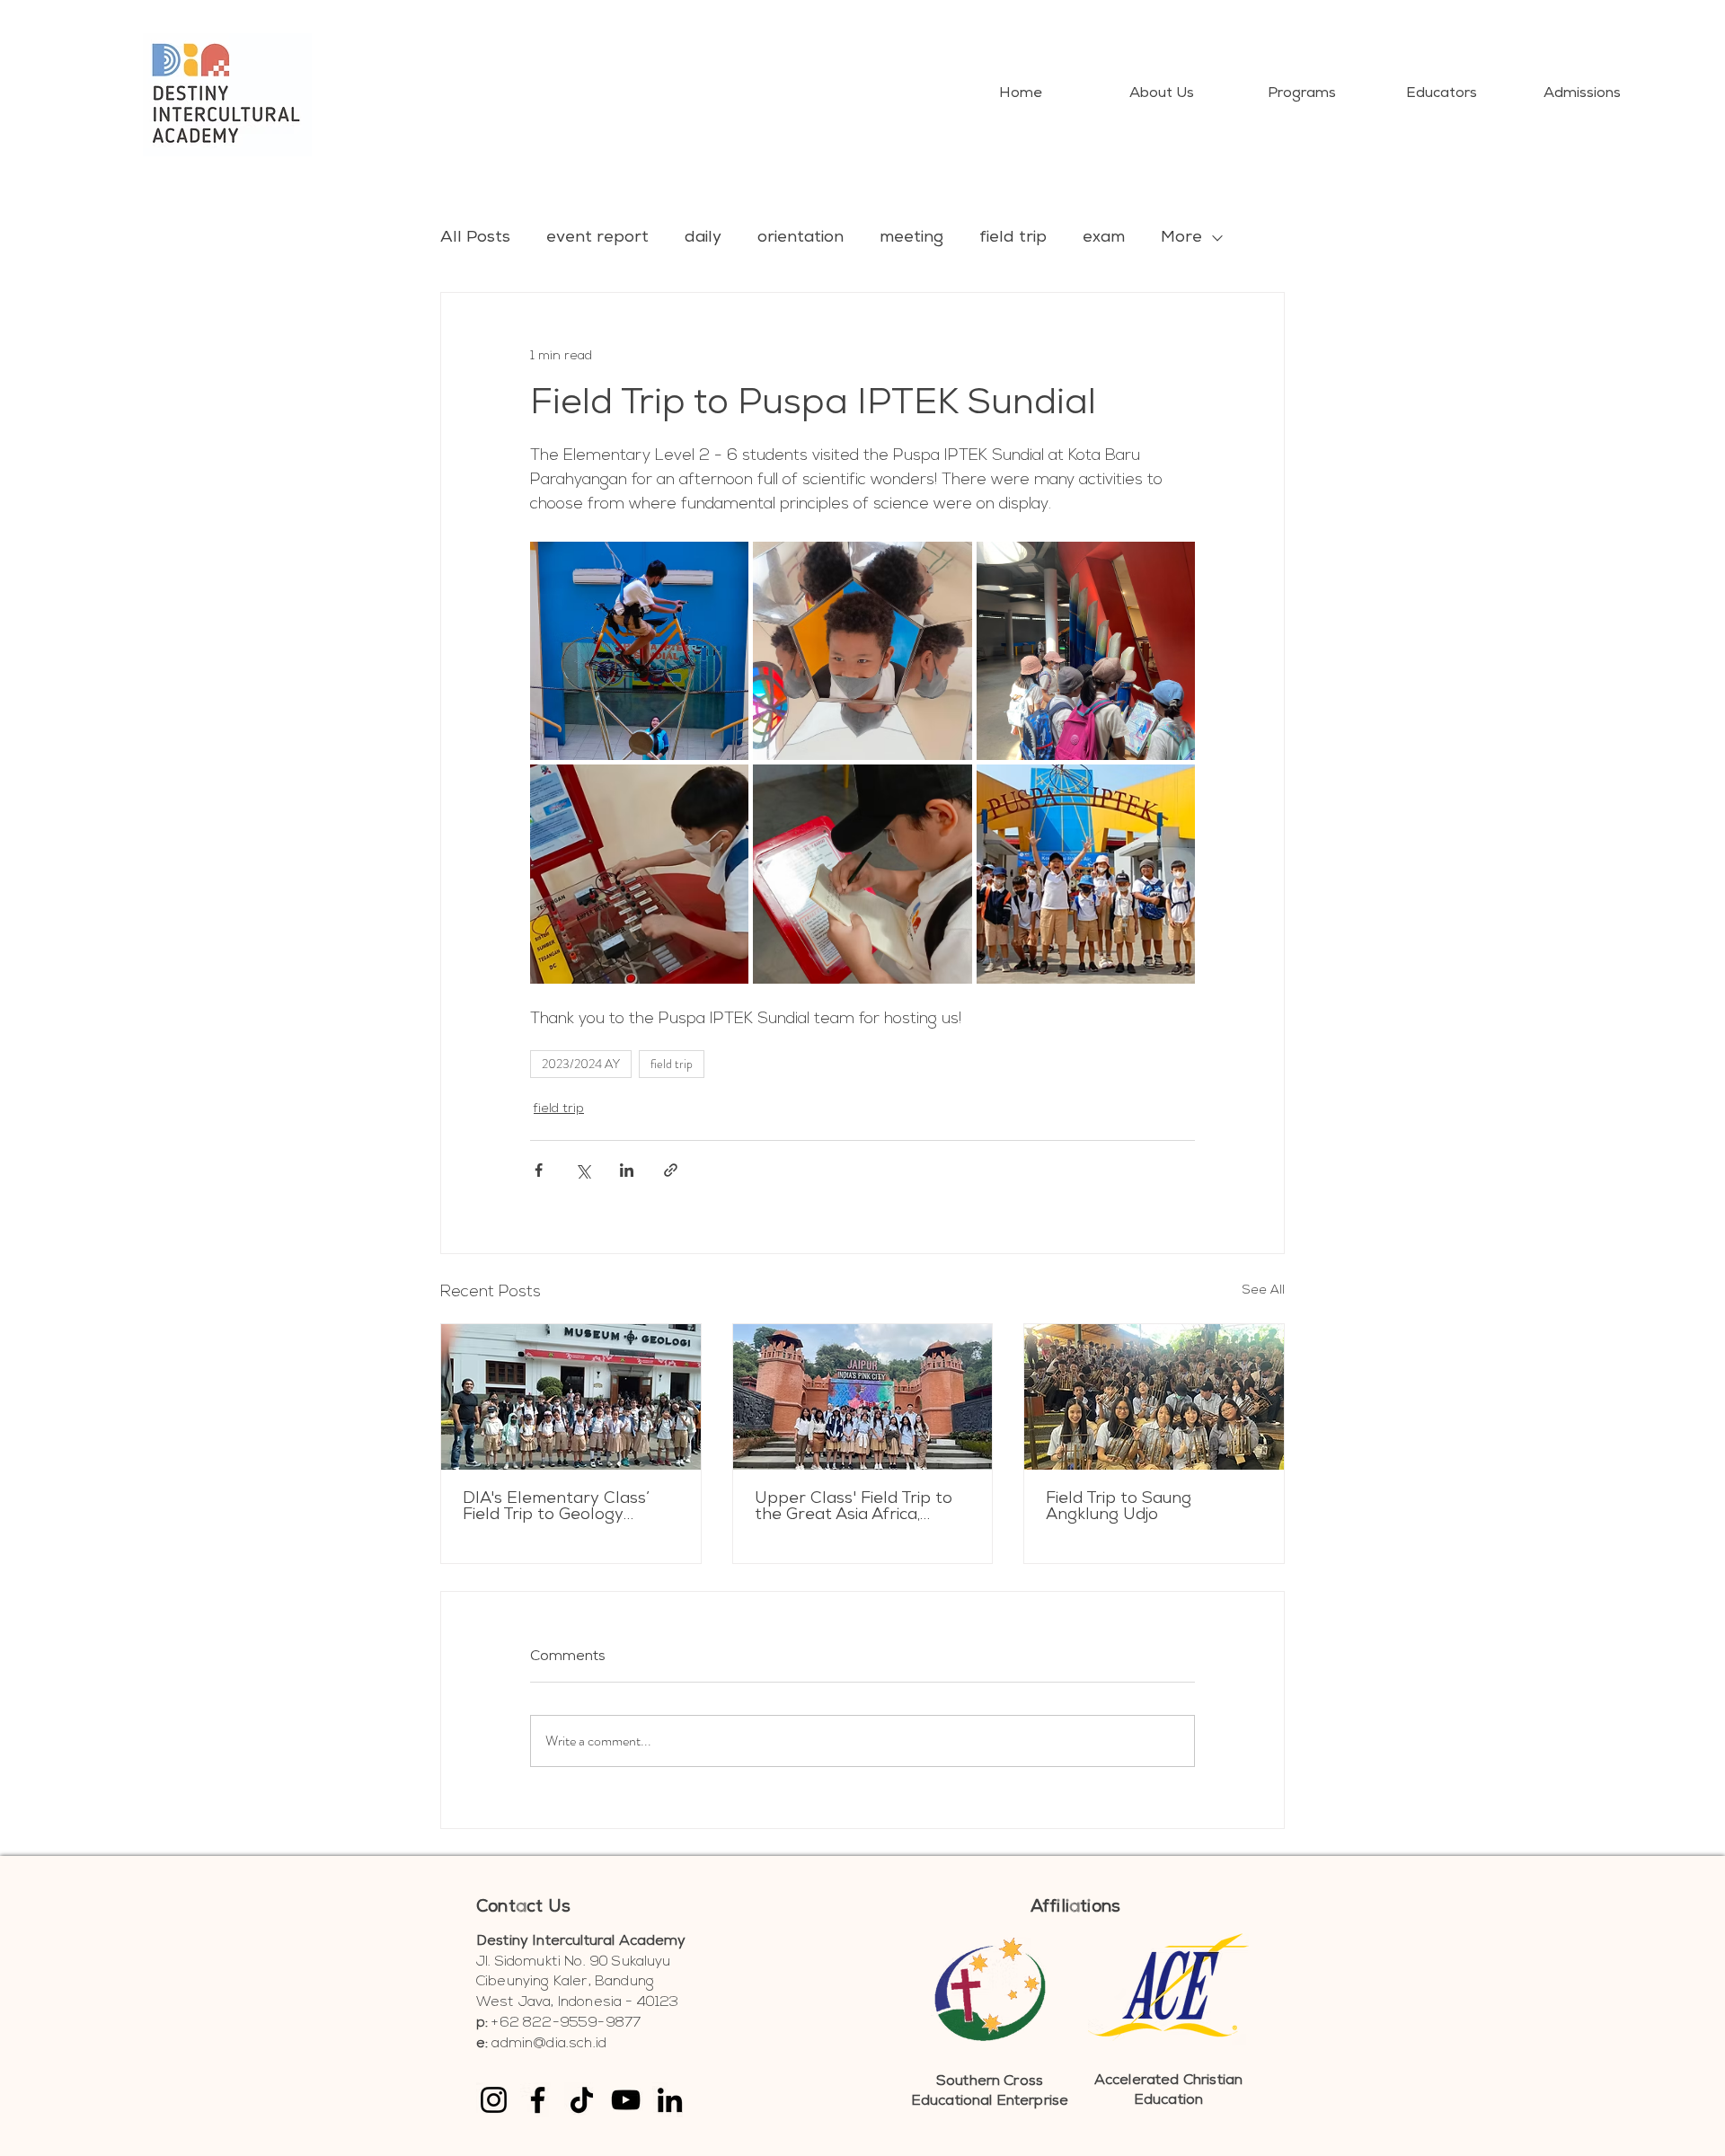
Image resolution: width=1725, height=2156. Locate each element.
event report (597, 238)
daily (703, 238)
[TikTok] (582, 2100)
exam (1104, 238)
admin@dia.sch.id (549, 2044)
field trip (1013, 238)
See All (1264, 1290)
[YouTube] (626, 2100)
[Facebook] (538, 2100)
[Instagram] (494, 2100)
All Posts (475, 238)
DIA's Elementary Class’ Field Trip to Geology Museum (556, 1507)
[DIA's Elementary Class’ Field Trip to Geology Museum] (571, 1397)
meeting (911, 238)
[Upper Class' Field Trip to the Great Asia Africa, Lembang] (863, 1397)
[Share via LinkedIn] (627, 1170)
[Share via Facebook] (539, 1170)
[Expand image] (639, 651)
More (1181, 238)
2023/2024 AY (581, 1064)
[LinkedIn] (670, 2100)
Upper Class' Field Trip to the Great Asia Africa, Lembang (854, 1507)
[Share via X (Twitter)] (583, 1170)
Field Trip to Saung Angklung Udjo (1119, 1507)
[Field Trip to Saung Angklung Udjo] (1154, 1397)
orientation (801, 238)
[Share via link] (671, 1170)
